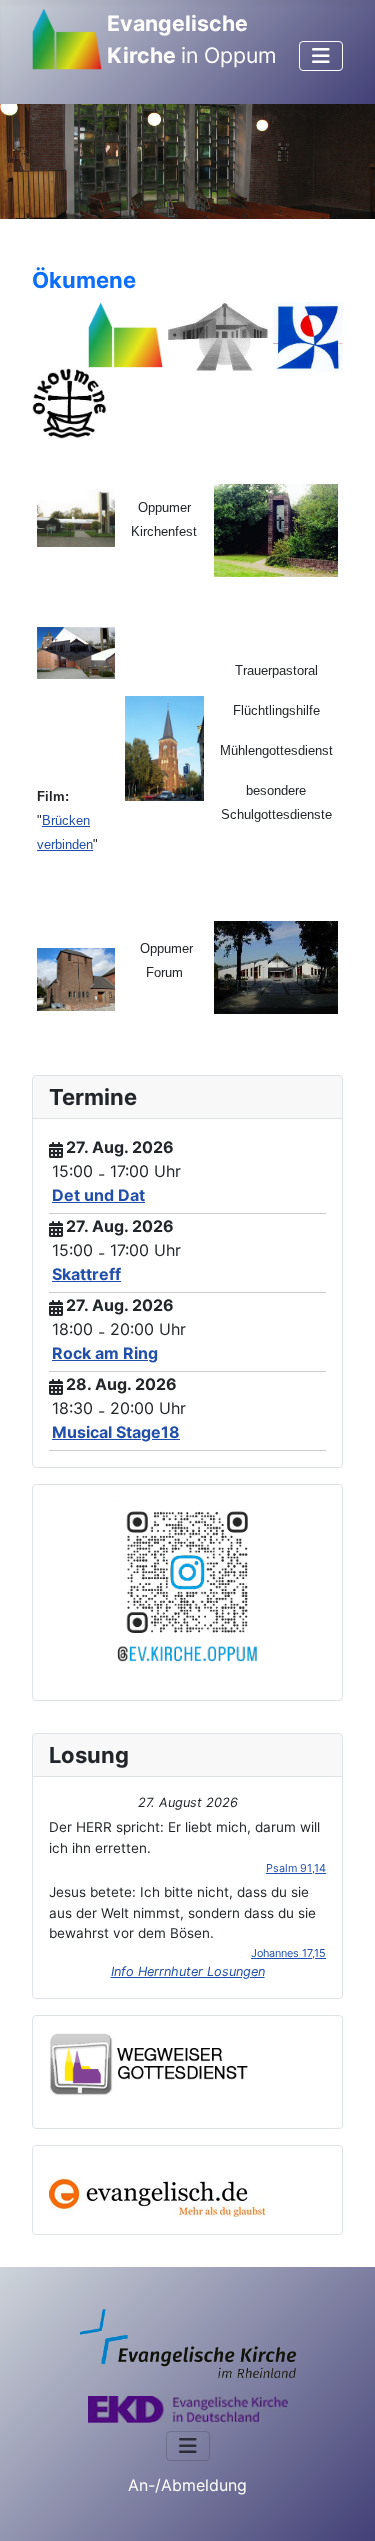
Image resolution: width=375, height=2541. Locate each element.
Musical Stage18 (116, 1432)
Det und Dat (98, 1195)
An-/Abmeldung (187, 2485)
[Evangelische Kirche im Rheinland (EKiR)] (188, 2342)
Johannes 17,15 (288, 1953)
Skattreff (86, 1274)
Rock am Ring (105, 1353)
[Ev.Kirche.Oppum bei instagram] (187, 1584)
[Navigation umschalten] (321, 56)
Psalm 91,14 (296, 1868)
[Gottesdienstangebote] (149, 2062)
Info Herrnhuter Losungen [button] (188, 1971)
